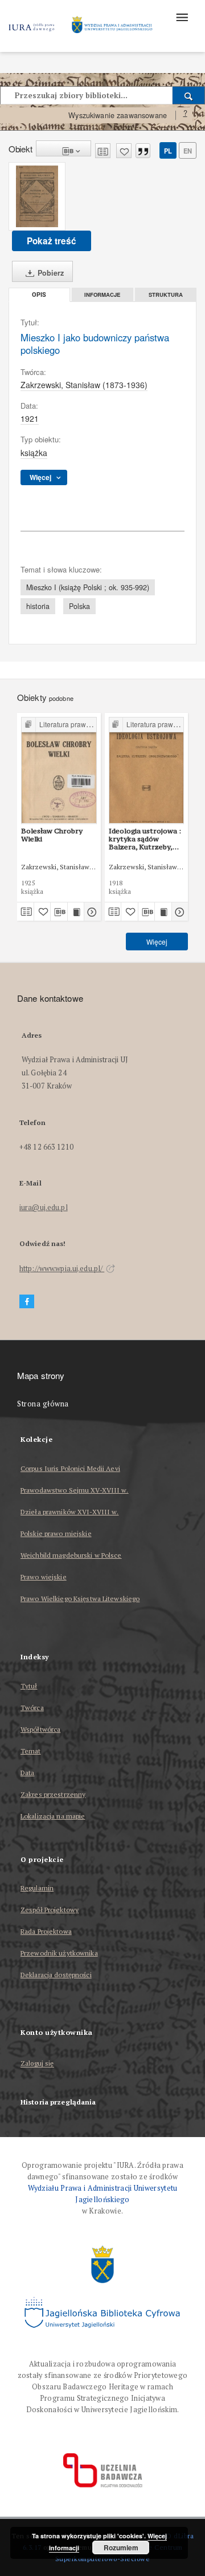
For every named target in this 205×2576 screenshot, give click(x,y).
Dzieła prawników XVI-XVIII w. (69, 1512)
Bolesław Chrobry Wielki (52, 835)
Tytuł (29, 1686)
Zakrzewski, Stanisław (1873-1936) (84, 385)
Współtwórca (40, 1729)
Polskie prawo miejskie (56, 1533)
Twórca (32, 1708)
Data (27, 1773)
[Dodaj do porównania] (103, 151)
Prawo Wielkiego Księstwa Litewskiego (80, 1599)
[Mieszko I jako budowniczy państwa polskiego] (37, 196)
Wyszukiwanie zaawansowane (118, 115)
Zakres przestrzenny (53, 1794)
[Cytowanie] (143, 151)
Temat (31, 1751)
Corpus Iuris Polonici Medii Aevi (70, 1468)
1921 (30, 418)
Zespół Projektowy (50, 1910)
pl (168, 151)
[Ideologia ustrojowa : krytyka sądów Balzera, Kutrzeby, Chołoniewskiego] (147, 770)
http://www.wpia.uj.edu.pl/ (62, 1269)
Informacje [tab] (102, 295)
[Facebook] (27, 1302)
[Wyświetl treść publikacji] (76, 912)
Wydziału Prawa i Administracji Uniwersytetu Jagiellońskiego (103, 2194)
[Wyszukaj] (189, 95)
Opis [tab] (39, 295)
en (188, 151)
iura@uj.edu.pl (44, 1208)
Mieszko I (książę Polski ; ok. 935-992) (88, 587)
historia (38, 606)
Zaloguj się (37, 2064)
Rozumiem (121, 2547)
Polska (79, 606)
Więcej (157, 942)
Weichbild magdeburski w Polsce (71, 1555)
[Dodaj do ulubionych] (124, 151)
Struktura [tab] (166, 295)
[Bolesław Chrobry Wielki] (59, 770)
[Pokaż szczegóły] (91, 912)
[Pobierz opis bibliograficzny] (59, 912)
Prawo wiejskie (44, 1577)
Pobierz (50, 273)
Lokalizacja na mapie (53, 1816)
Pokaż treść (52, 241)
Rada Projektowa (46, 1931)
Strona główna (43, 1404)
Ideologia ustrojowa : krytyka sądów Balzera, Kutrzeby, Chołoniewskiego (145, 839)
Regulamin (37, 1888)
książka (34, 453)
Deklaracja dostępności (56, 1975)
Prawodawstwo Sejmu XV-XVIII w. (75, 1490)
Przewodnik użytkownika (59, 1953)
